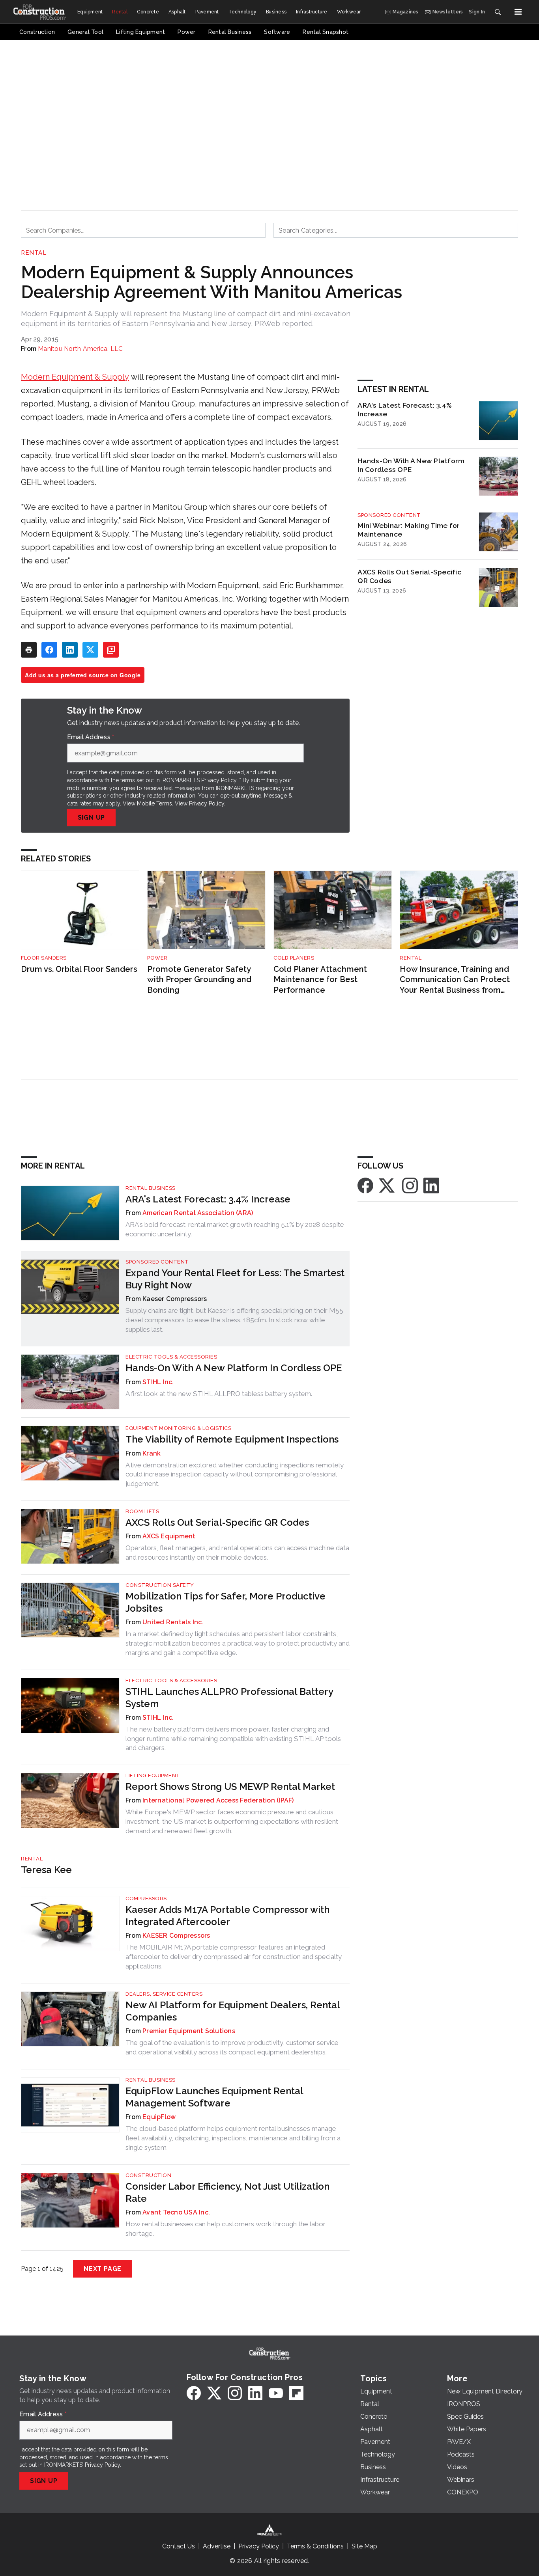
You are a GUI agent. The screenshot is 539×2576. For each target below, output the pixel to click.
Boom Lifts (142, 1511)
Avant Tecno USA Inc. (176, 2212)
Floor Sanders (44, 958)
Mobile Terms (154, 803)
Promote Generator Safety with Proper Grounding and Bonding (199, 980)
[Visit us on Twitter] (387, 1185)
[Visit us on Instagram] (410, 1185)
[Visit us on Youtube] (276, 2393)
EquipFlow (159, 2117)
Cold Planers (294, 958)
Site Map (364, 2546)
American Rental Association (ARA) (198, 1213)
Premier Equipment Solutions (189, 2031)
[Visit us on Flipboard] (296, 2393)
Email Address (91, 737)
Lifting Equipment (153, 1775)
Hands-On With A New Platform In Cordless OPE (411, 465)
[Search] (498, 12)
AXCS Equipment (169, 1536)
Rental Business (151, 1188)
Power (157, 958)
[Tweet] (90, 650)
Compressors (146, 1898)
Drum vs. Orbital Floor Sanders (79, 969)
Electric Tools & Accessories (171, 1357)
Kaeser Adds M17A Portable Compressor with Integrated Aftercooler (227, 1916)
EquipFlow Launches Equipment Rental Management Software (214, 2097)
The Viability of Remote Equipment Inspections (232, 1439)
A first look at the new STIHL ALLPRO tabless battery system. (219, 1394)
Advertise (217, 2546)
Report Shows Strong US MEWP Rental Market (230, 1787)
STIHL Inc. (158, 1382)
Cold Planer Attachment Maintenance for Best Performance (320, 980)
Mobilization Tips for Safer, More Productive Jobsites (226, 1602)
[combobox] (143, 230)
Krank (152, 1453)
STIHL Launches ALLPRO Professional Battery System (229, 1698)
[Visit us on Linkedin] (431, 1185)
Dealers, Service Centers (164, 1994)
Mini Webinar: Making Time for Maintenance (409, 530)
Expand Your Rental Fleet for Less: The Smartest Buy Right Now (235, 1279)
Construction (148, 2175)
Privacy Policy (207, 803)
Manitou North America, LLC (80, 349)
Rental (34, 253)
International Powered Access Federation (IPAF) (218, 1800)
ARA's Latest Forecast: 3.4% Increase (405, 410)
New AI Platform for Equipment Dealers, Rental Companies (233, 2011)
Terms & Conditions (315, 2546)
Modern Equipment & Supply (75, 377)
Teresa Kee (46, 1870)
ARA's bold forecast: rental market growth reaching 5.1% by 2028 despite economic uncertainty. (235, 1229)
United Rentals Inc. (173, 1622)
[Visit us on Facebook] (365, 1185)
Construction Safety (160, 1585)
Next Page (103, 2269)
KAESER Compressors (176, 1936)
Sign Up (92, 817)
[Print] (29, 650)
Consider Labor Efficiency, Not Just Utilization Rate (227, 2192)
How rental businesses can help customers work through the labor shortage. (226, 2229)
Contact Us (179, 2546)
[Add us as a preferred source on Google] (111, 650)
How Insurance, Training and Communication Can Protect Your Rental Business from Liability (455, 980)
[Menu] (518, 12)
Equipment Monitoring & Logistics (178, 1428)
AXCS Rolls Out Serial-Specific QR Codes (409, 576)
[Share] (49, 650)
